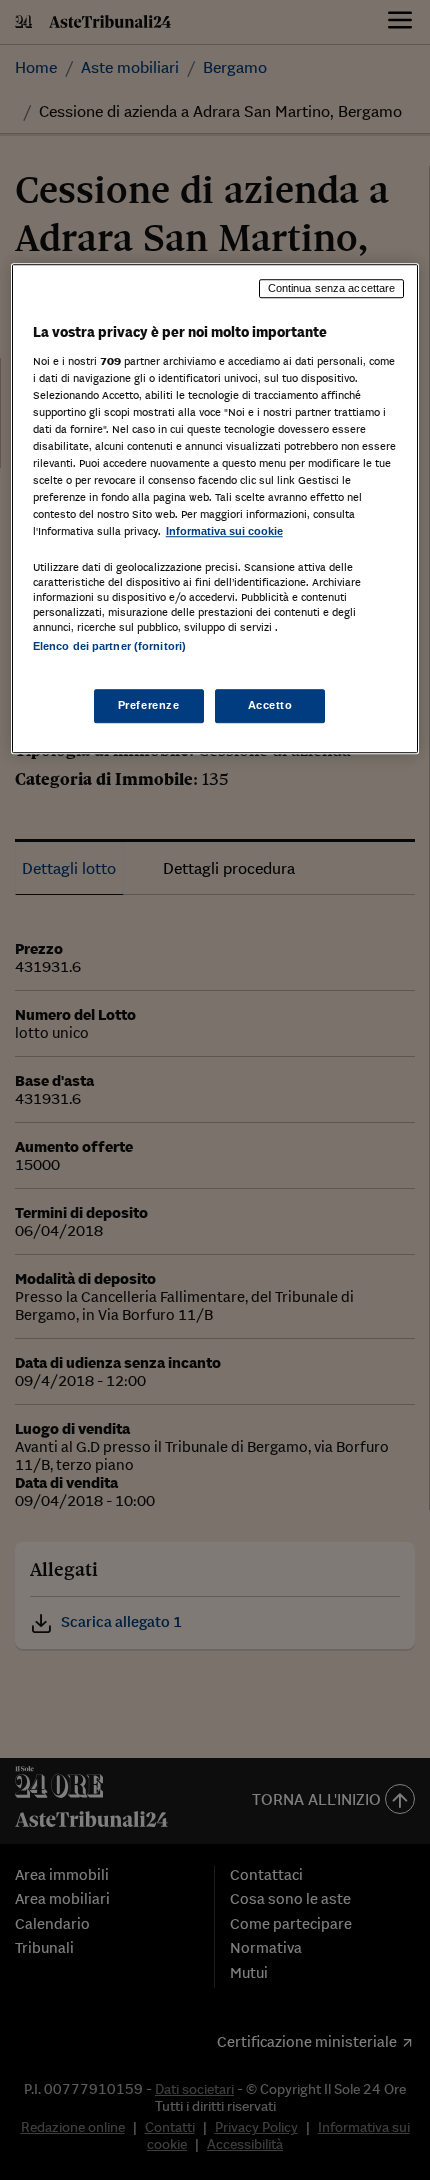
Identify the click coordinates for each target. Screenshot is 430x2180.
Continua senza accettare (332, 288)
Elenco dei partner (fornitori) (109, 647)
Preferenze (149, 705)
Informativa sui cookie (224, 531)
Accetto (270, 705)
